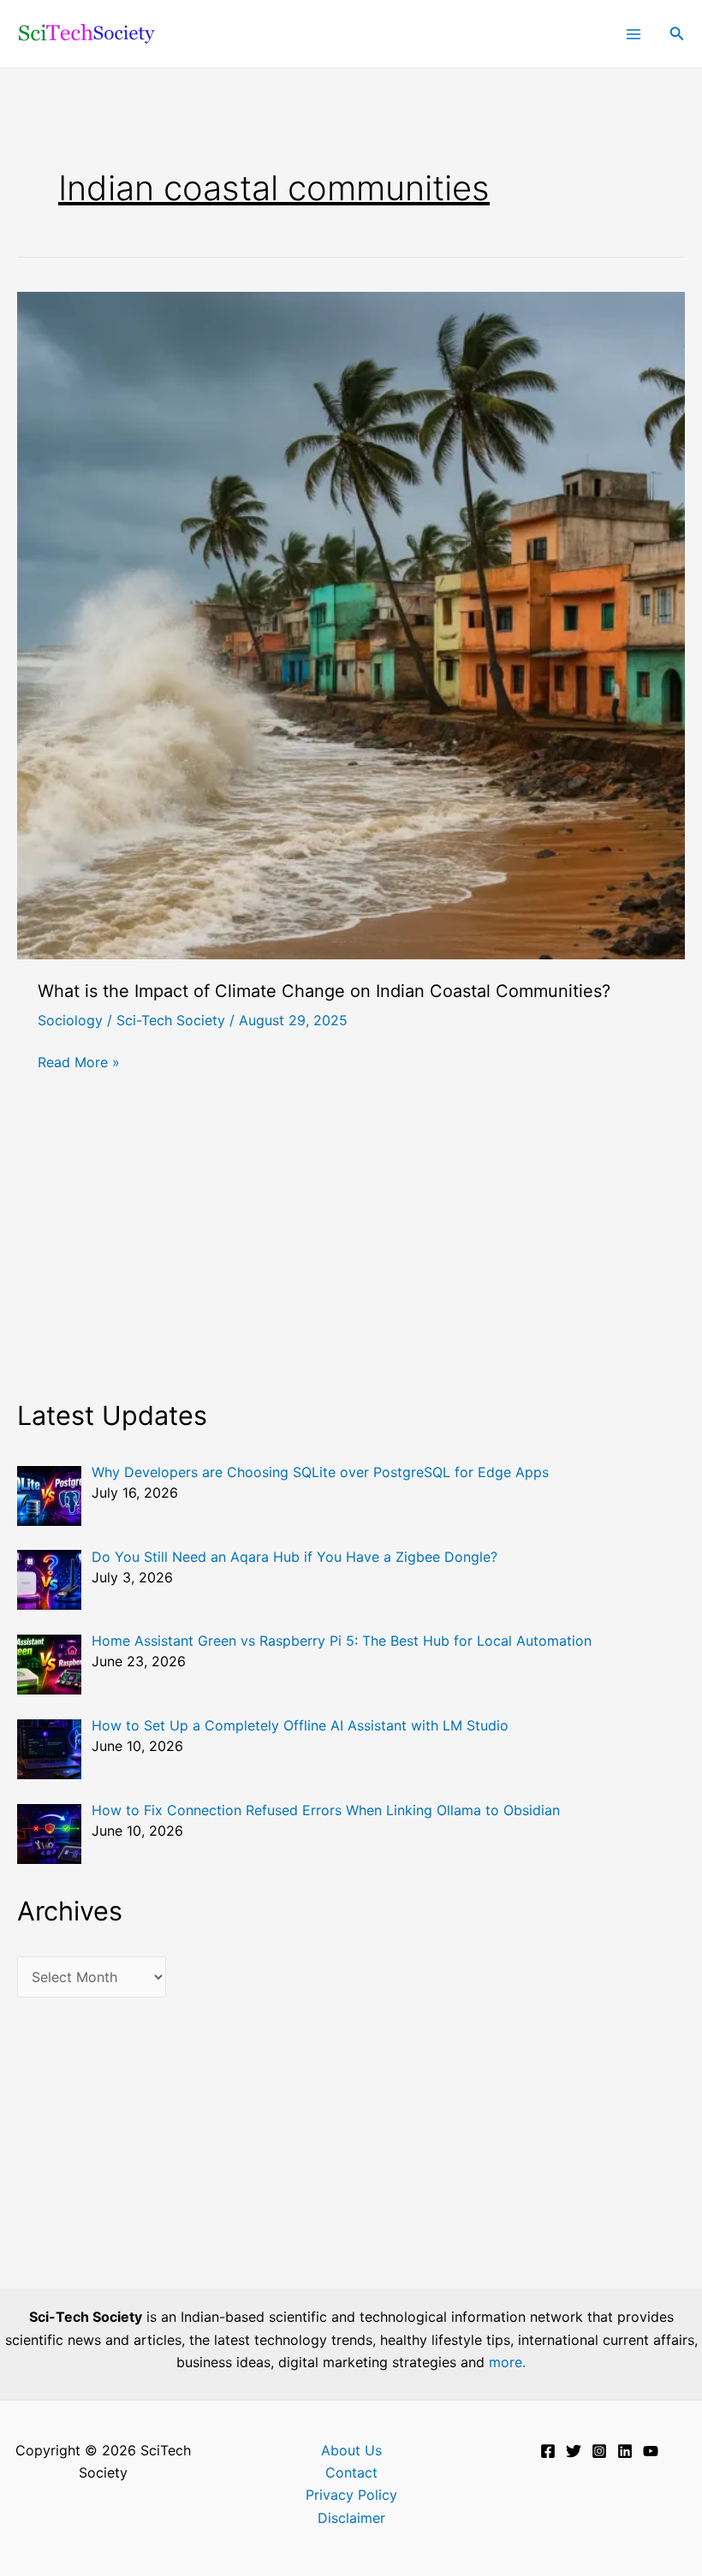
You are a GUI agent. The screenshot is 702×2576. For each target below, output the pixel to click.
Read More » (79, 1063)
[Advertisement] (351, 1259)
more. (507, 2362)
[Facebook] (548, 2451)
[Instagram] (599, 2451)
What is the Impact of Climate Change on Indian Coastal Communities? (324, 991)
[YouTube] (651, 2451)
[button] (677, 34)
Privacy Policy (351, 2495)
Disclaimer (351, 2518)
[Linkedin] (625, 2451)
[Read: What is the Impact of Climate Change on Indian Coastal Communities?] (351, 624)
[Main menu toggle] (634, 34)
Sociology (70, 1020)
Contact (351, 2472)
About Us (351, 2450)
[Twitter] (574, 2451)
